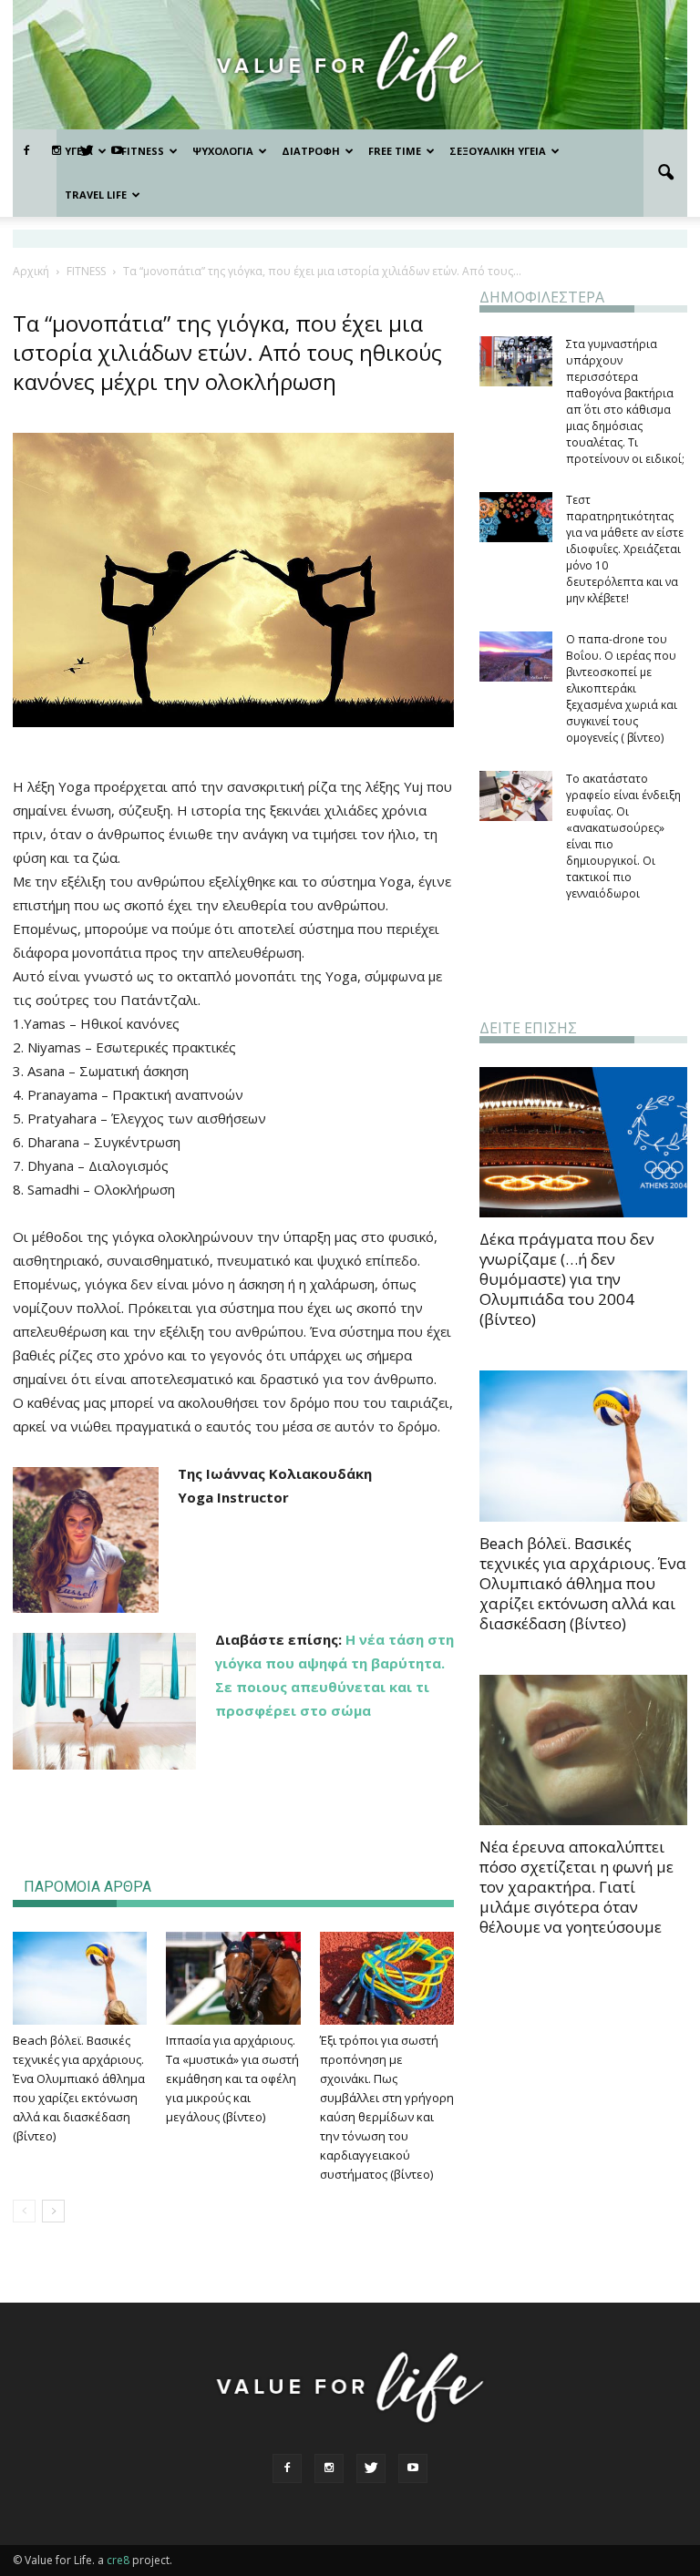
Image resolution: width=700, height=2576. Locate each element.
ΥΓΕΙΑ (79, 151)
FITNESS (143, 151)
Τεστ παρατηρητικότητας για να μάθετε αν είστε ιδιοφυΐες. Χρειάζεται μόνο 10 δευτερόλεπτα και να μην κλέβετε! (625, 549)
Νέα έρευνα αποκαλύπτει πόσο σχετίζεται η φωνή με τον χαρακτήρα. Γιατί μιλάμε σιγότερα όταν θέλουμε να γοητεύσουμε (576, 1887)
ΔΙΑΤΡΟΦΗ (311, 151)
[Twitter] (371, 2468)
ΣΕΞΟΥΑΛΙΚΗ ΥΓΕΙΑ (498, 151)
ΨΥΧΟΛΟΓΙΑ (223, 151)
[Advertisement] (233, 1802)
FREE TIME (395, 151)
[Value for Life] (350, 66)
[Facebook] (26, 151)
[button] (665, 173)
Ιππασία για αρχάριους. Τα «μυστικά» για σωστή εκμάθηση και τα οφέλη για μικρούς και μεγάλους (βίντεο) (232, 2078)
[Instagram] (329, 2468)
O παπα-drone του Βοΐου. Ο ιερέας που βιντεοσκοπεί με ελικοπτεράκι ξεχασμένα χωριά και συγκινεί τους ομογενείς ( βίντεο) (622, 688)
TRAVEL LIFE (96, 195)
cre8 (118, 2560)
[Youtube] (413, 2468)
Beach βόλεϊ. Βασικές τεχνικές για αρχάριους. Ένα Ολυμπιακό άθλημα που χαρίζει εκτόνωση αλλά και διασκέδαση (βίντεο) (583, 1583)
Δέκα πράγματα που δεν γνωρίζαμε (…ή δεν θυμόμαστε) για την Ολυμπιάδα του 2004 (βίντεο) (567, 1279)
